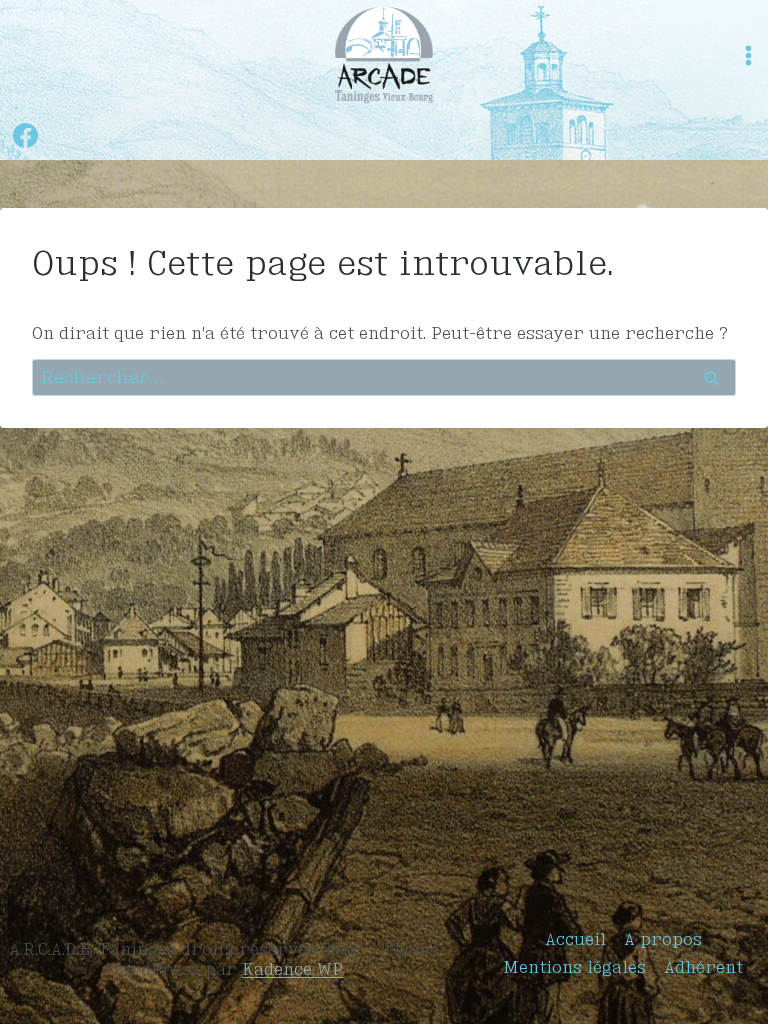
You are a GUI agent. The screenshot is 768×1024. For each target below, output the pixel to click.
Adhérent (703, 967)
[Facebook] (25, 135)
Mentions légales (574, 967)
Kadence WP (292, 969)
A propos (663, 939)
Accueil (575, 939)
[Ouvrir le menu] (748, 55)
